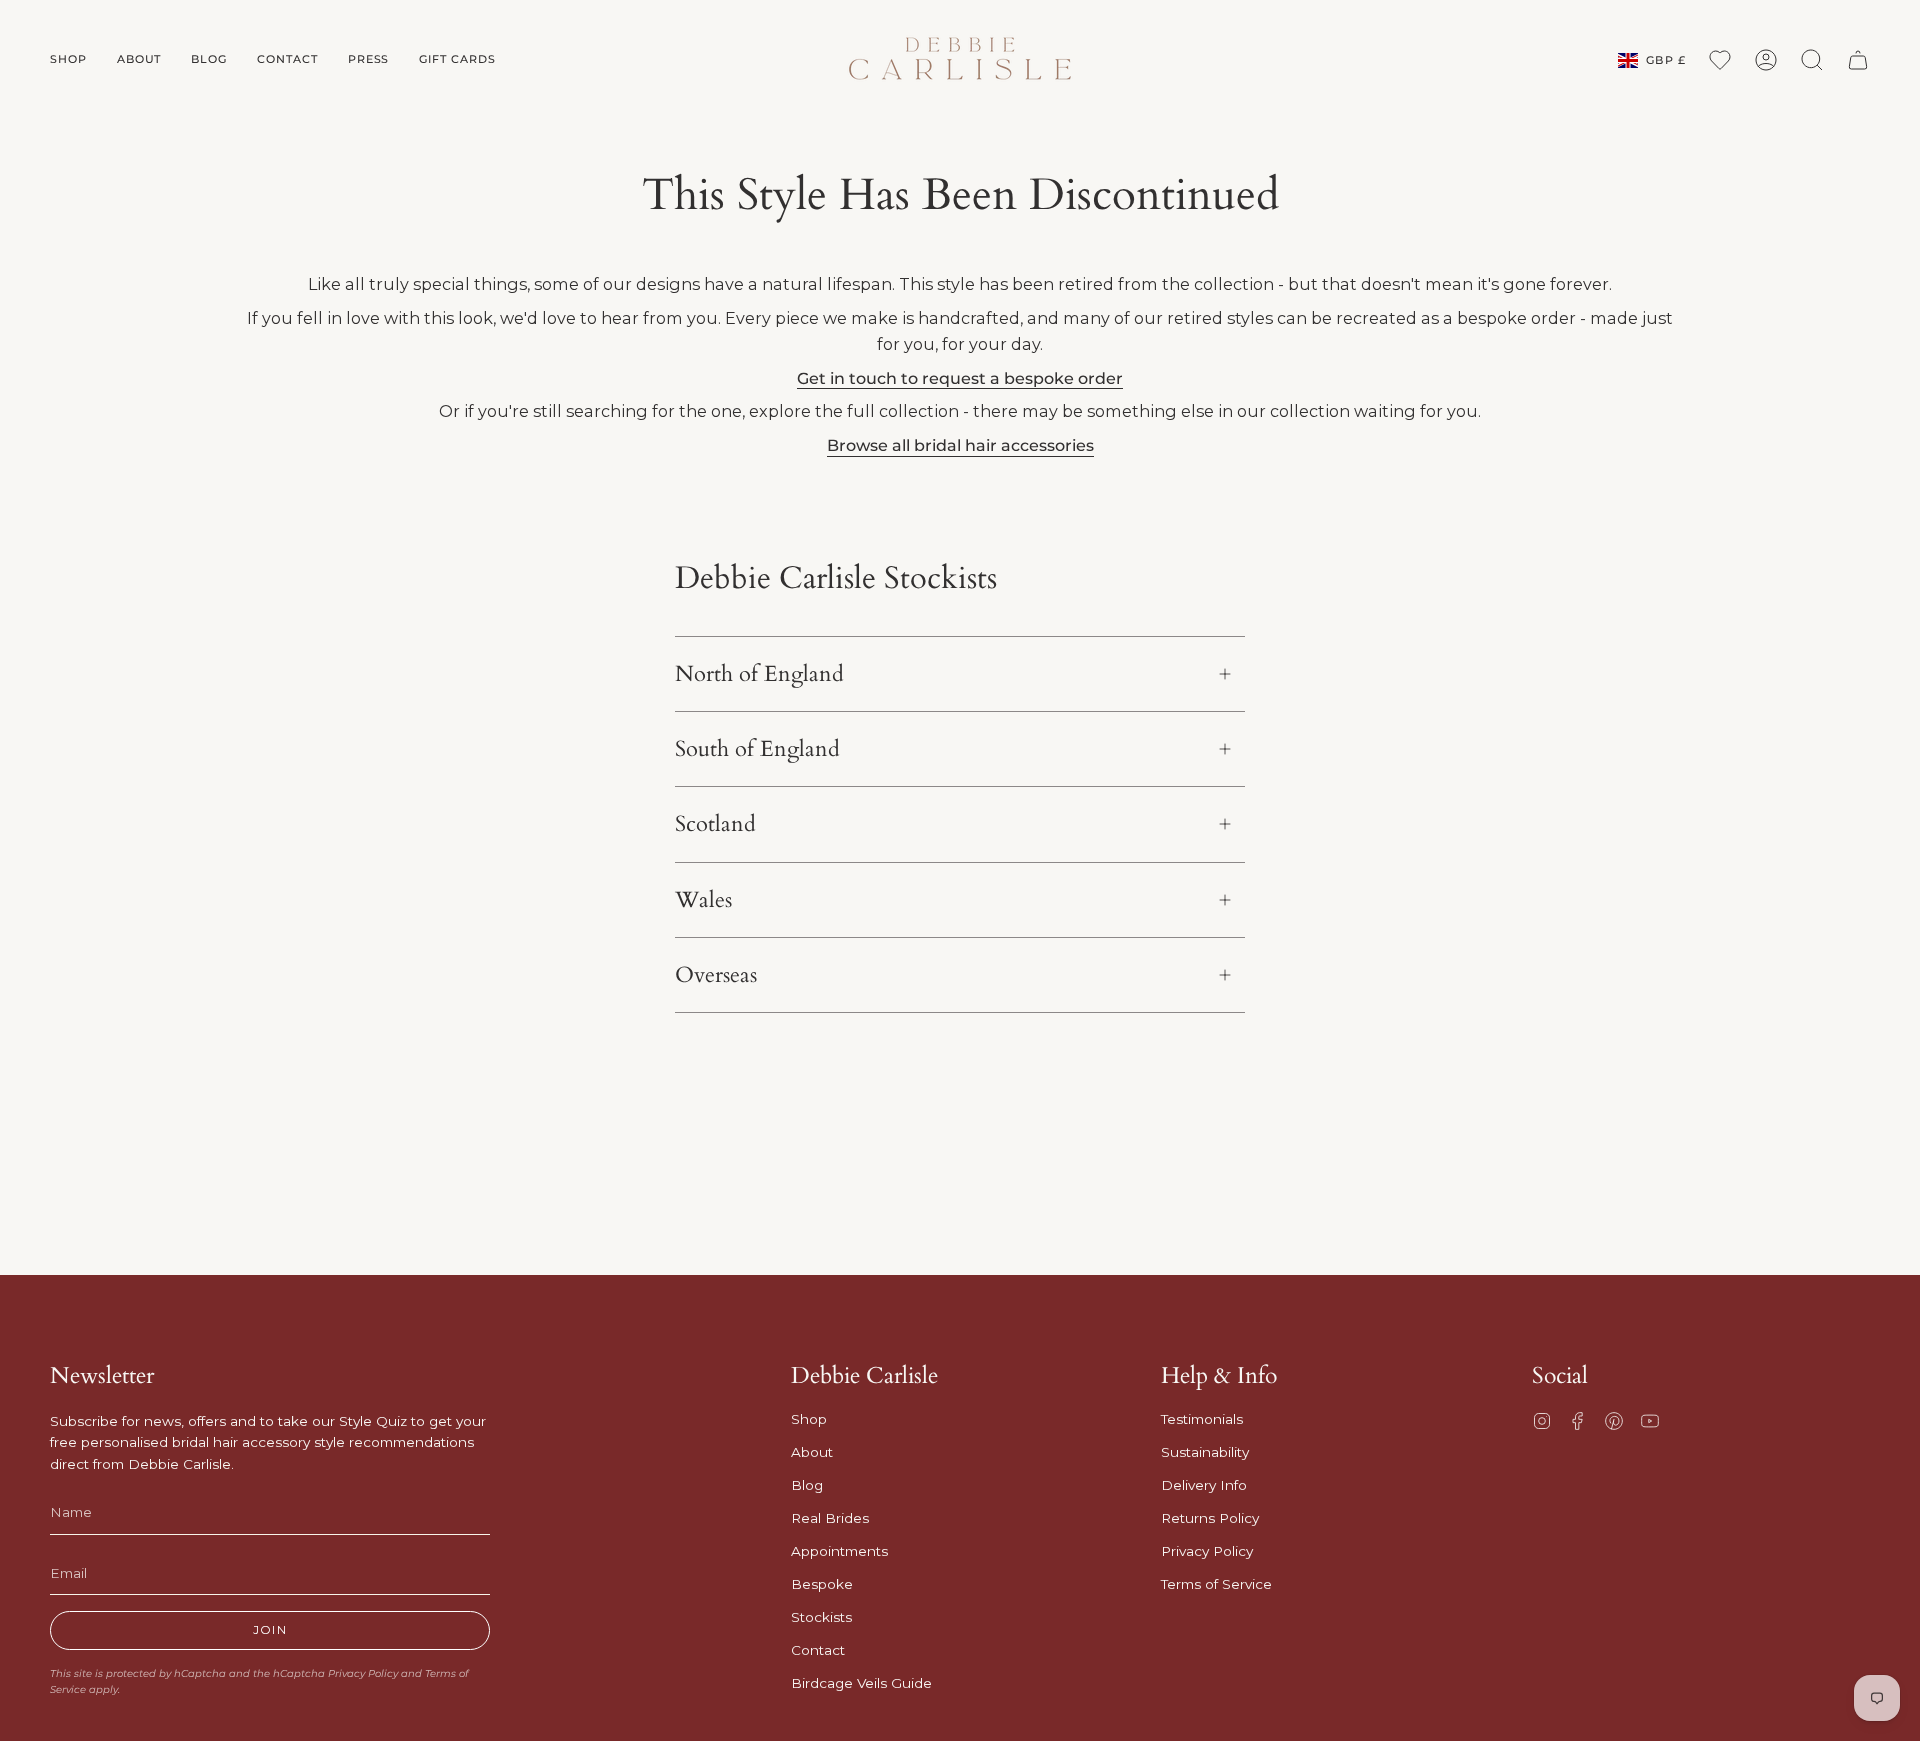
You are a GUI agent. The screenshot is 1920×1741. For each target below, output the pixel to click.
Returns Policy (1210, 1518)
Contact (818, 1650)
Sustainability (1205, 1452)
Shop (809, 1419)
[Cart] (1858, 60)
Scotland (715, 824)
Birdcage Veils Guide (861, 1683)
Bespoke (822, 1584)
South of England (757, 749)
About (812, 1452)
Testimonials (1202, 1419)
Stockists (821, 1617)
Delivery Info (1204, 1485)
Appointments (839, 1551)
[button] (68, 60)
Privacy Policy (363, 1673)
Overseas (716, 975)
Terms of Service (1216, 1584)
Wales (703, 900)
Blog (807, 1485)
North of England (759, 674)
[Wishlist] (1720, 60)
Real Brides (830, 1518)
